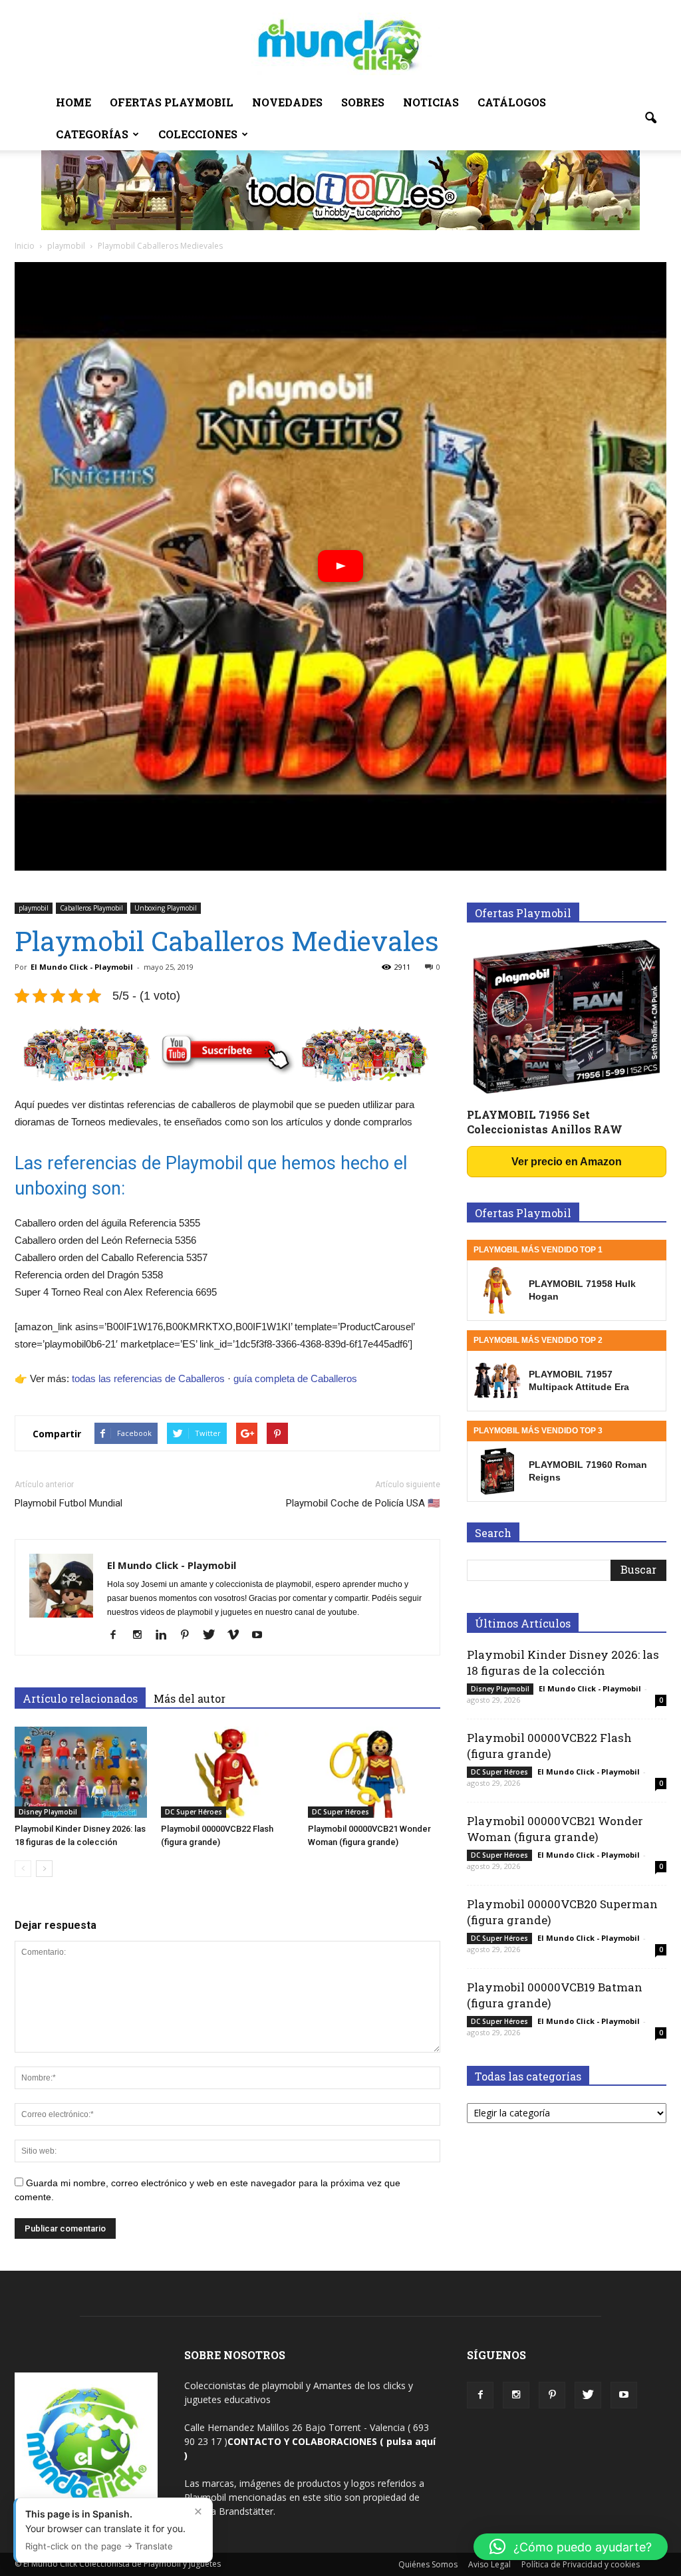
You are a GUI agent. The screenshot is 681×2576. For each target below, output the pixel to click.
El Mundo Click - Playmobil (82, 967)
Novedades (287, 102)
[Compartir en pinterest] (277, 1433)
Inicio (25, 246)
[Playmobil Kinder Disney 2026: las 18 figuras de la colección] (81, 1772)
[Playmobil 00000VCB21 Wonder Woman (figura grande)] (374, 1772)
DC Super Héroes (194, 1812)
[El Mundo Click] (340, 44)
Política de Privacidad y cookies (581, 2564)
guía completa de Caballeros (295, 1378)
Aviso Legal (489, 2564)
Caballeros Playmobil (91, 908)
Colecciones (198, 134)
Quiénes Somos (428, 2564)
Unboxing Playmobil (166, 908)
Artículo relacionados (80, 1698)
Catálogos (512, 102)
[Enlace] (23, 1869)
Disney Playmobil (48, 1812)
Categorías (92, 134)
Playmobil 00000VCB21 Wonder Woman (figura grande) (555, 1829)
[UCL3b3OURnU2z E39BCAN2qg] (624, 2395)
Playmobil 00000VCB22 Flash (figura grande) (549, 1746)
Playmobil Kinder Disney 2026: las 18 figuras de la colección (563, 1662)
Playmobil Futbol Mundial (68, 1503)
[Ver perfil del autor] (118, 1636)
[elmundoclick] (480, 2395)
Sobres (363, 102)
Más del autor (190, 1698)
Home (73, 102)
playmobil (34, 908)
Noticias (431, 102)
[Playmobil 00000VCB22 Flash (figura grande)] (227, 1772)
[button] (650, 118)
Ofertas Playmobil (172, 102)
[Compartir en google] (247, 1433)
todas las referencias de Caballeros (148, 1378)
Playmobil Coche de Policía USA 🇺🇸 (363, 1503)
